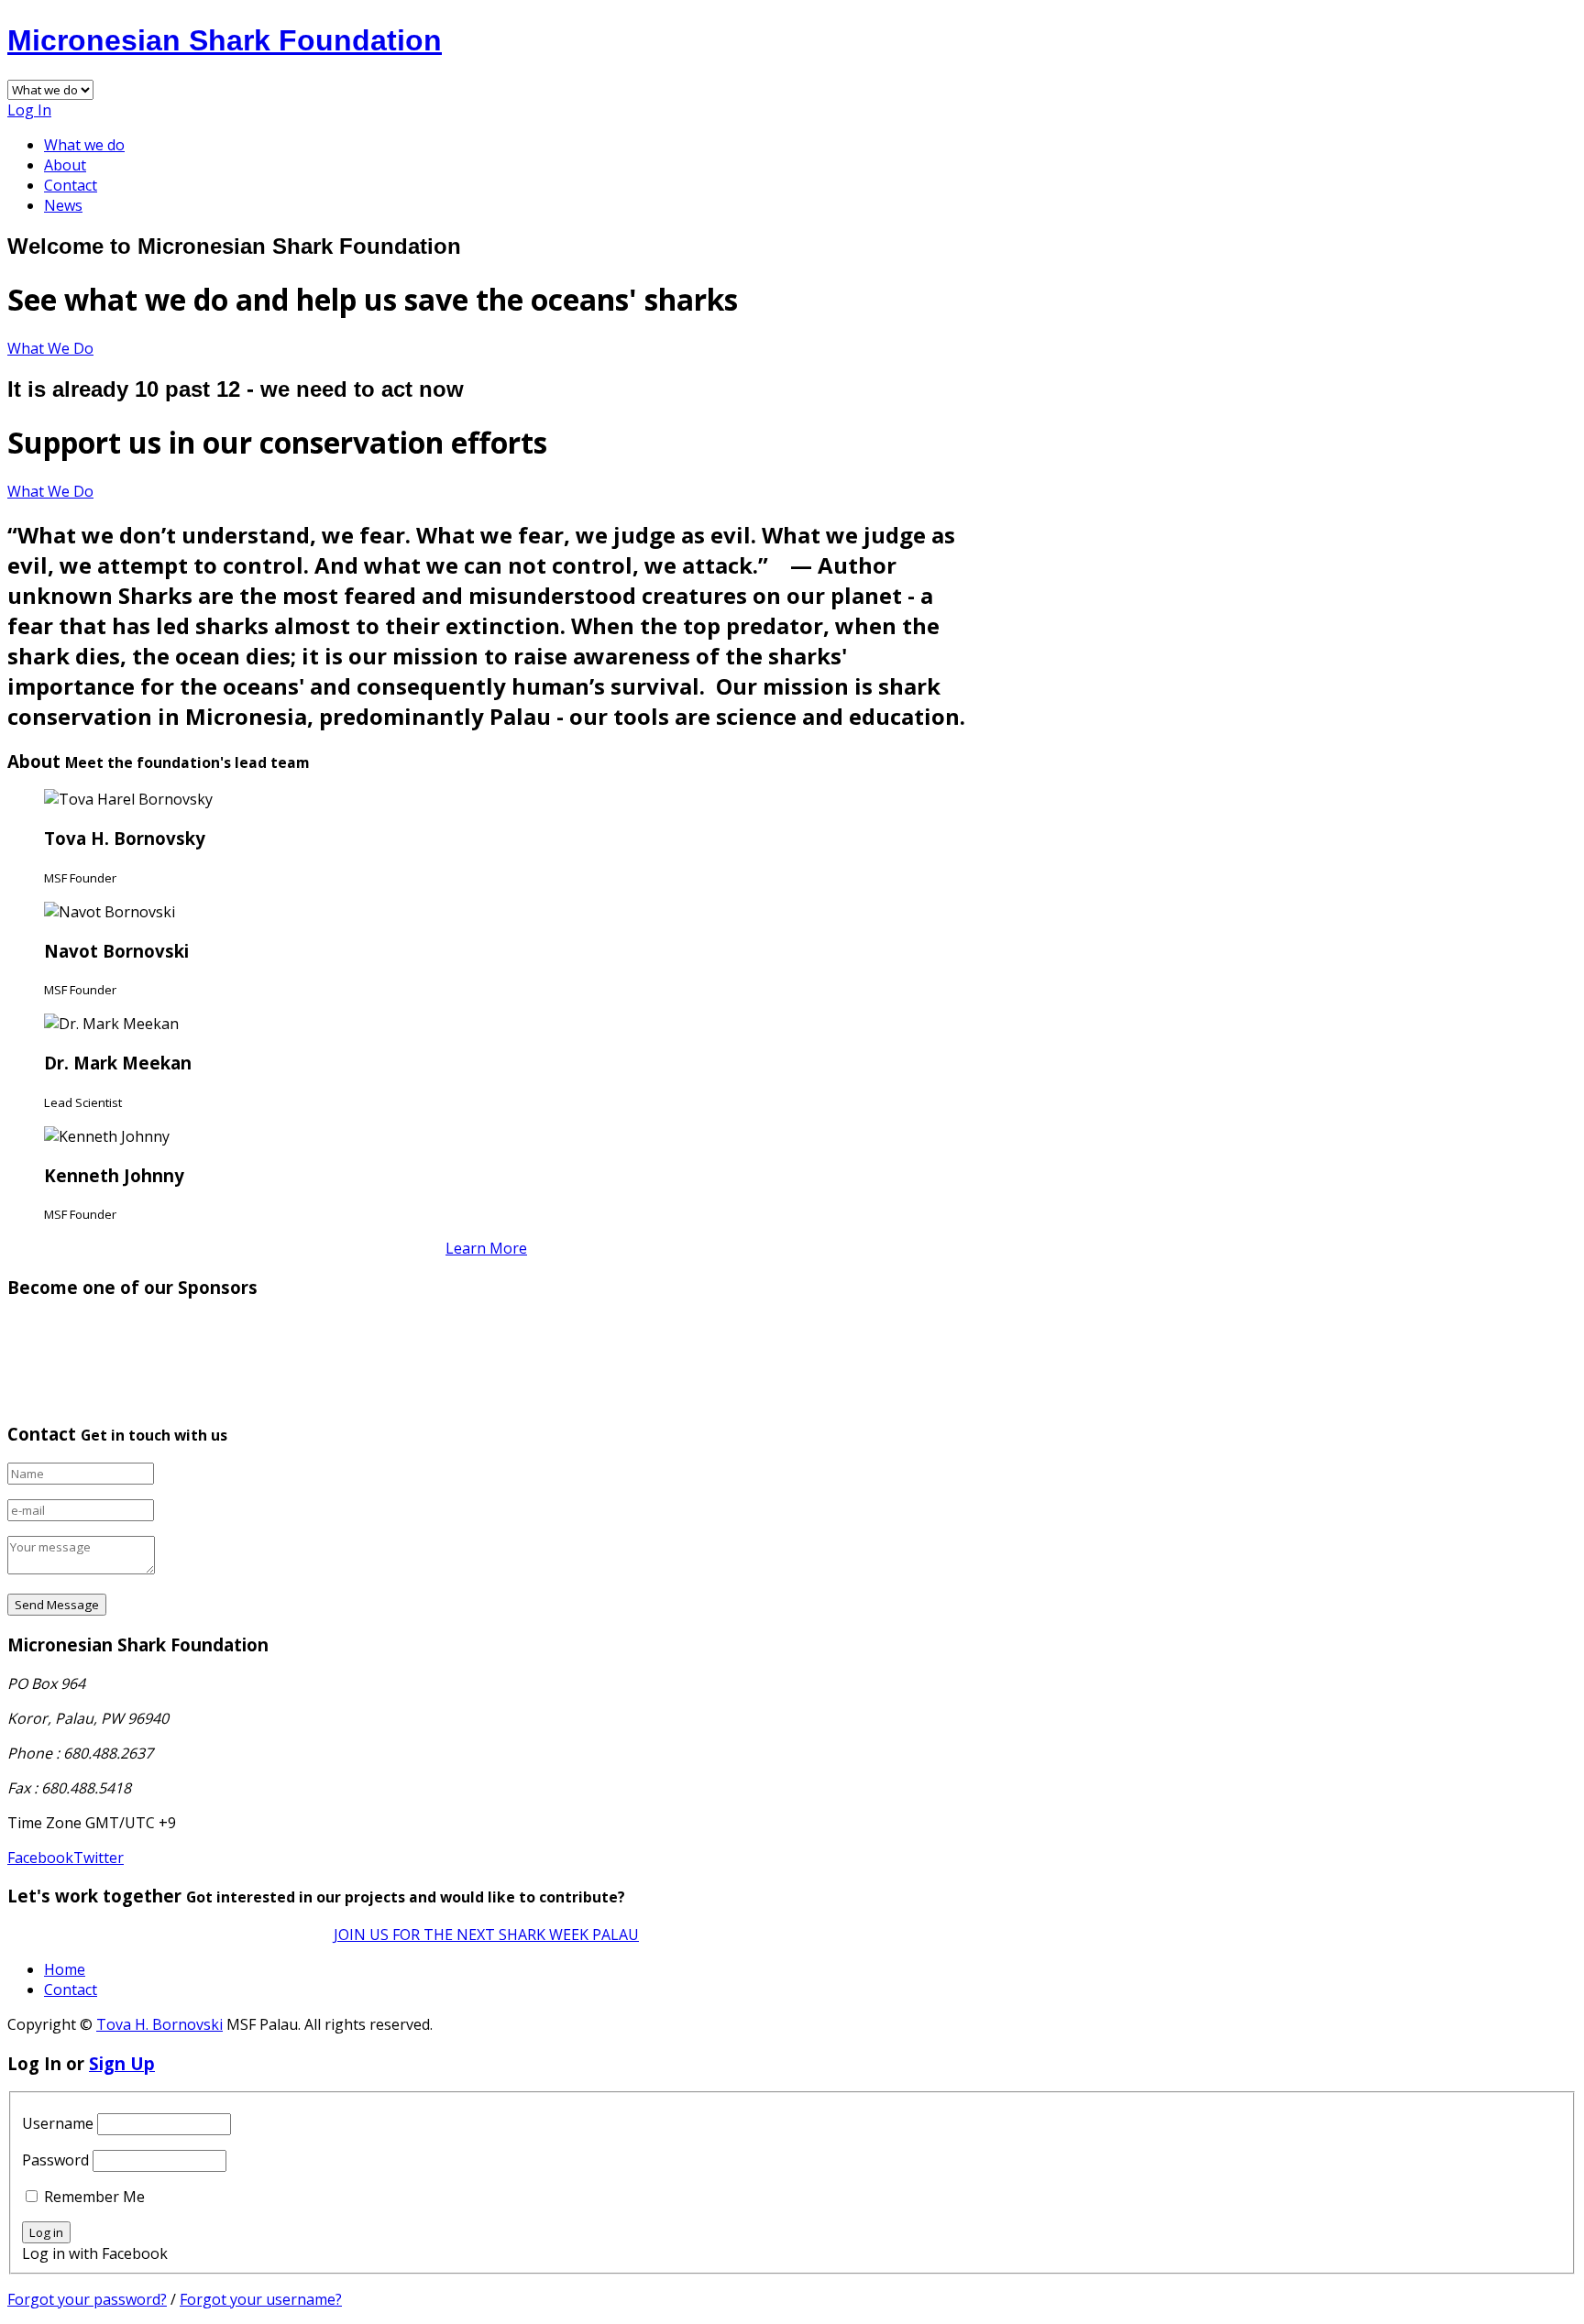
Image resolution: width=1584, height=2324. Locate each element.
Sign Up (122, 2063)
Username (58, 2123)
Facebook (40, 1858)
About (65, 165)
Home (65, 1969)
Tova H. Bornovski (159, 2024)
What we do (84, 145)
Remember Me (94, 2197)
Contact (71, 185)
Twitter (99, 1858)
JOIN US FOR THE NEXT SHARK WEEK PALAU (486, 1935)
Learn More (486, 1248)
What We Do (50, 348)
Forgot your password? (87, 2299)
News (63, 205)
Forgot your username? (261, 2299)
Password (55, 2160)
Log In (29, 110)
